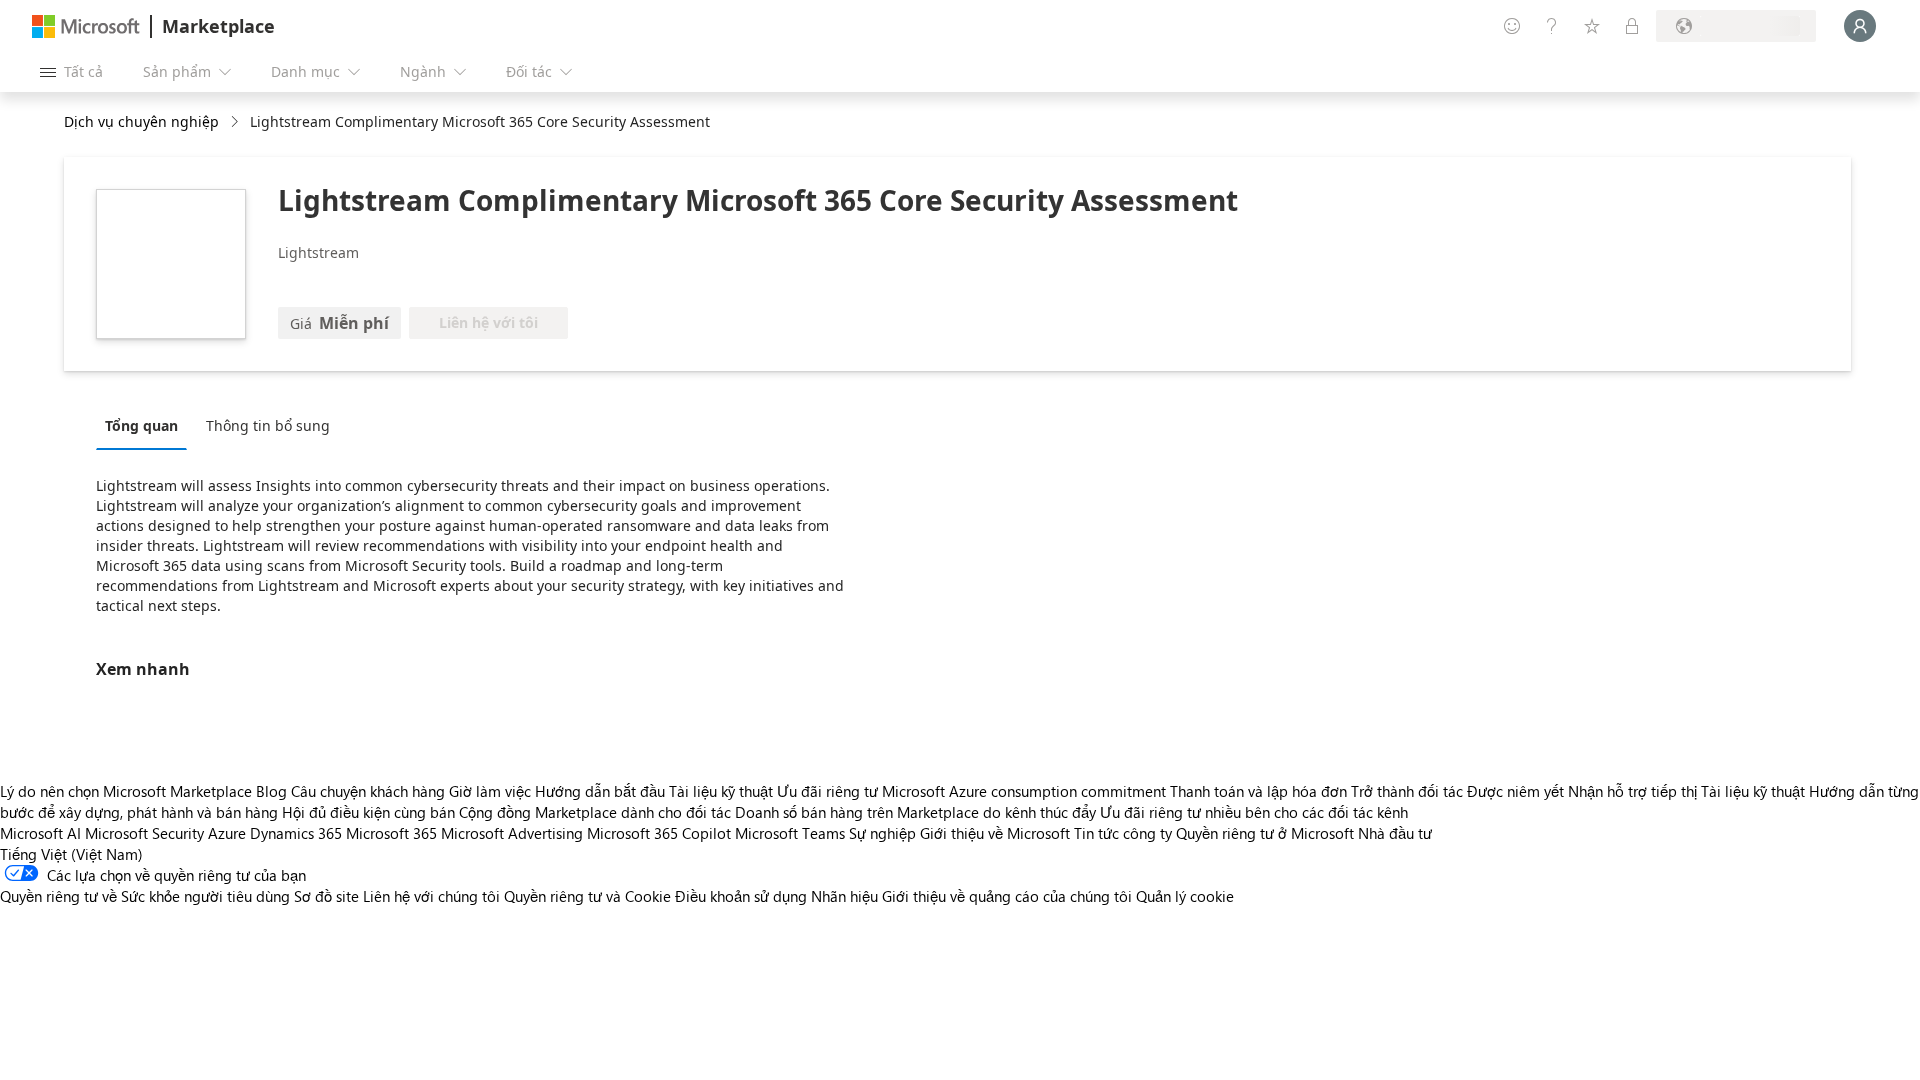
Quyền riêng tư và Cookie (587, 896)
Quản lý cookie (1185, 896)
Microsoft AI (40, 833)
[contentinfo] (236, 122)
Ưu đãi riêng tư (827, 791)
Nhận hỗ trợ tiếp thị (1632, 791)
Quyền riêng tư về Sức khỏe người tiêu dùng (145, 896)
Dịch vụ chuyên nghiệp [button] (141, 121)
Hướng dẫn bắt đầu (600, 791)
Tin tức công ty (1123, 833)
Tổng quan (141, 425)
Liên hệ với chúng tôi (431, 896)
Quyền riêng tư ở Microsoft (1265, 833)
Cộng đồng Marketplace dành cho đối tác (595, 812)
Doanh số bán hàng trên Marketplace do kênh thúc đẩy (915, 812)
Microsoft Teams (790, 833)
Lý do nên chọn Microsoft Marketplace (126, 791)
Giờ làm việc (490, 791)
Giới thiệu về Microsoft (995, 833)
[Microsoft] (86, 26)
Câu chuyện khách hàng (368, 791)
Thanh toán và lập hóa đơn (1258, 791)
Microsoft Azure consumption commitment (1026, 791)
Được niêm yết (1515, 791)
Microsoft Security (144, 833)
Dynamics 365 (296, 833)
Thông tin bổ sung (268, 425)
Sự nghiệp (882, 833)
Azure (227, 833)
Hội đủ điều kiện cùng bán (368, 812)
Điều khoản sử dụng (741, 896)
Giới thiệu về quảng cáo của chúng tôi (1007, 896)
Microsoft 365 (391, 833)
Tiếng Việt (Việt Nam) (71, 854)
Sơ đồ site (326, 896)
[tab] (146, 425)
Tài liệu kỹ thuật (721, 791)
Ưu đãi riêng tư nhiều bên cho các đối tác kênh (1254, 812)
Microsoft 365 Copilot (659, 833)
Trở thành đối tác (1407, 791)
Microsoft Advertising (512, 833)
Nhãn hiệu (844, 896)
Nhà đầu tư (1395, 833)
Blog (271, 791)
